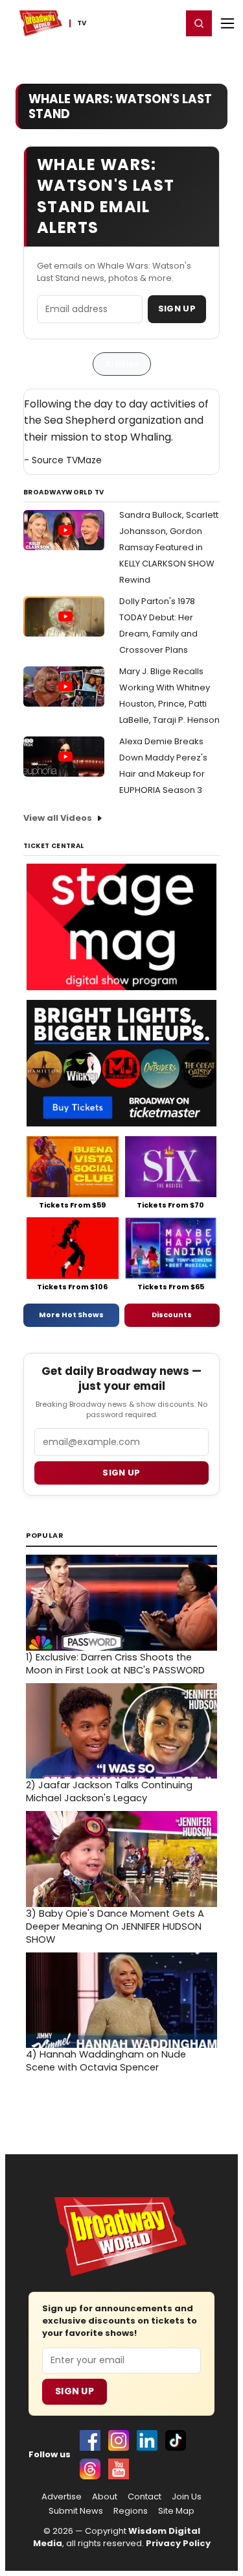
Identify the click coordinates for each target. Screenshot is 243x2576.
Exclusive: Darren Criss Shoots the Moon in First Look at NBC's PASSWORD (115, 1664)
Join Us (187, 2497)
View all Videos (58, 818)
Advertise (62, 2497)
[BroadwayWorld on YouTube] (119, 2469)
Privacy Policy (178, 2543)
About (105, 2497)
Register (130, 23)
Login (166, 23)
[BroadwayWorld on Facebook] (90, 2440)
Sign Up (177, 309)
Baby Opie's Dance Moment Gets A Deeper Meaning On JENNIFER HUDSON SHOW (115, 1926)
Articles (122, 364)
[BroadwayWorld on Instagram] (119, 2440)
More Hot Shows (71, 1315)
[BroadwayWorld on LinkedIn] (147, 2440)
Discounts (172, 1315)
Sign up (121, 1473)
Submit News (76, 2511)
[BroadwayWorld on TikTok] (176, 2440)
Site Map (176, 2511)
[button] (199, 23)
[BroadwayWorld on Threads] (90, 2469)
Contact (145, 2497)
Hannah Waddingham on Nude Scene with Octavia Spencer (106, 2061)
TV (82, 23)
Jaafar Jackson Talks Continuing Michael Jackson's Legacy (109, 1792)
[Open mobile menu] (227, 23)
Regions (131, 2511)
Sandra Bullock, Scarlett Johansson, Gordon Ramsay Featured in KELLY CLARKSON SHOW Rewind (169, 547)
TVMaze (84, 460)
